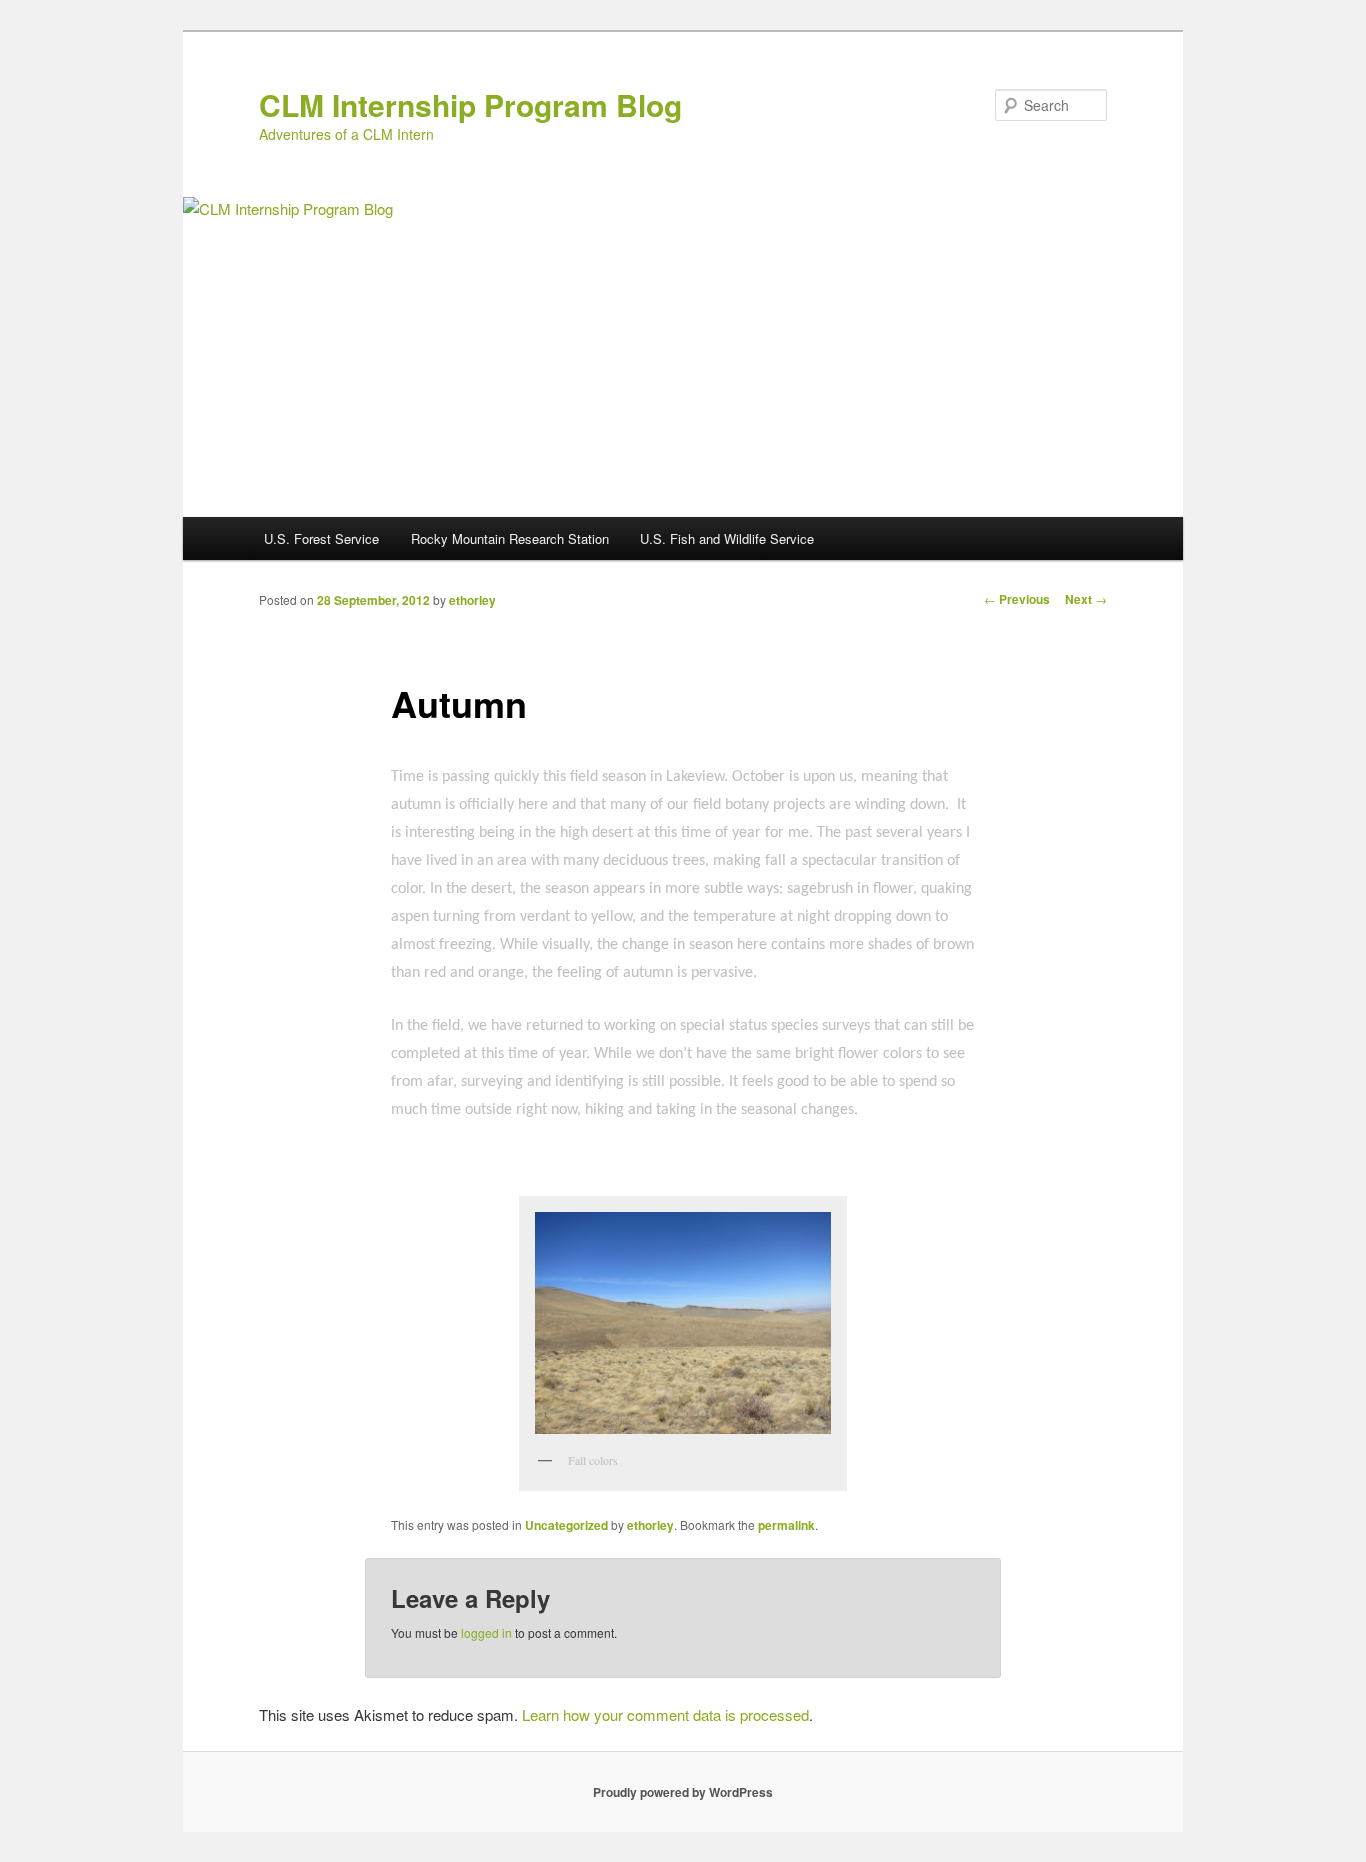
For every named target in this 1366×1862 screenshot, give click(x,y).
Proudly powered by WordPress (683, 1792)
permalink (786, 1525)
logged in (486, 1632)
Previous (1017, 599)
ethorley (472, 600)
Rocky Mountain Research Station (510, 538)
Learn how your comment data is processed (665, 1714)
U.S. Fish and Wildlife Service (727, 538)
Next (1086, 599)
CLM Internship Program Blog (470, 104)
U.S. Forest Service (321, 538)
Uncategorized (566, 1525)
